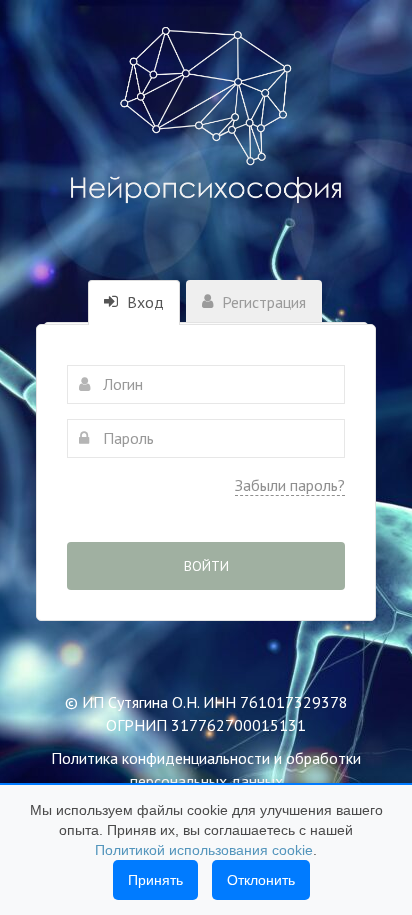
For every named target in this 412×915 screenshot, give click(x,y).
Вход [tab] (143, 302)
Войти (206, 566)
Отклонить (261, 880)
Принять (155, 880)
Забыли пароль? (290, 485)
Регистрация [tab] (262, 302)
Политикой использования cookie (204, 850)
